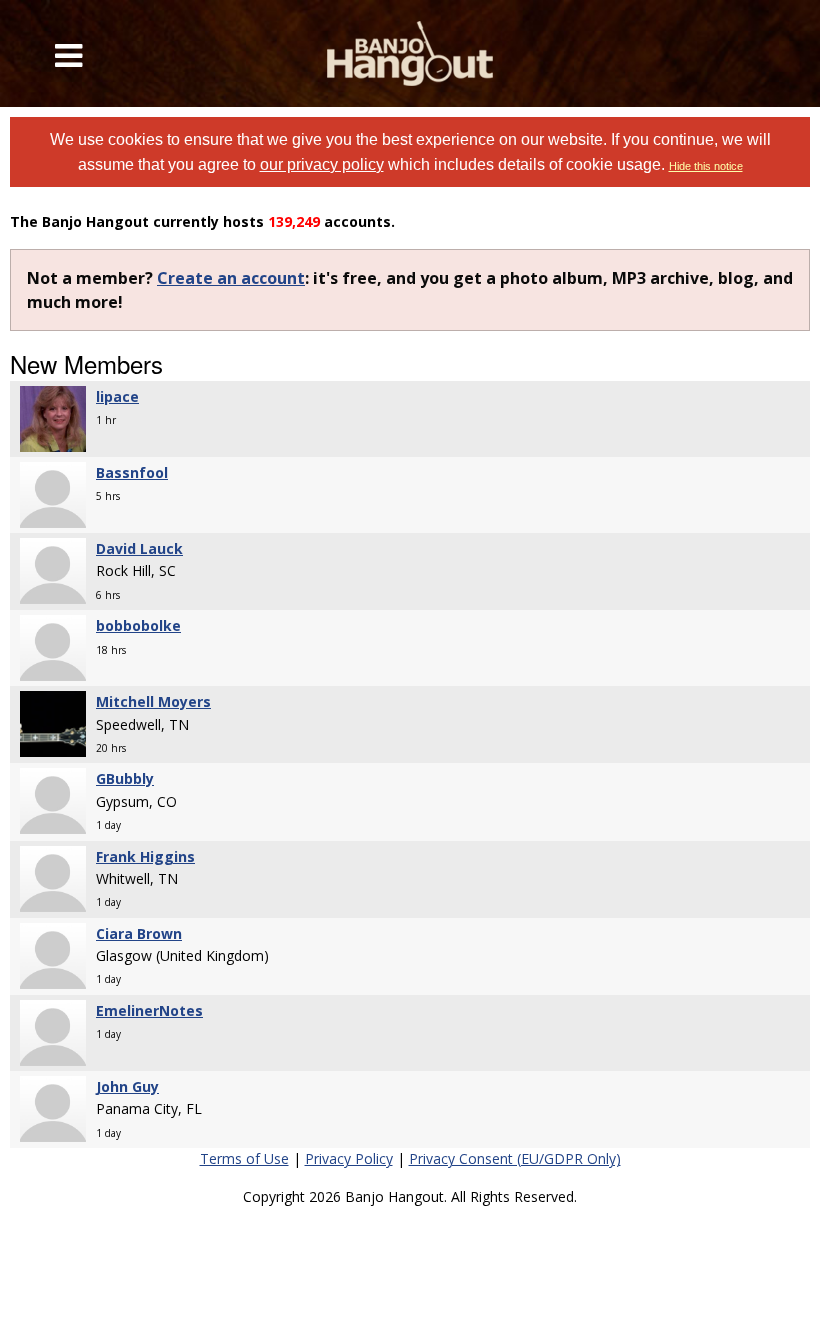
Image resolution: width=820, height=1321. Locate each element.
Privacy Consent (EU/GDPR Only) (515, 1158)
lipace (117, 396)
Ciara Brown (139, 933)
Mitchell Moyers (153, 701)
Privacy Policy (349, 1158)
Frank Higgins (145, 856)
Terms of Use (244, 1158)
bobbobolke (138, 625)
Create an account (231, 278)
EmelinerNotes (149, 1010)
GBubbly (125, 778)
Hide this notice (706, 166)
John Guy (127, 1086)
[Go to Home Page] (410, 53)
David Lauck (139, 548)
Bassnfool (132, 472)
